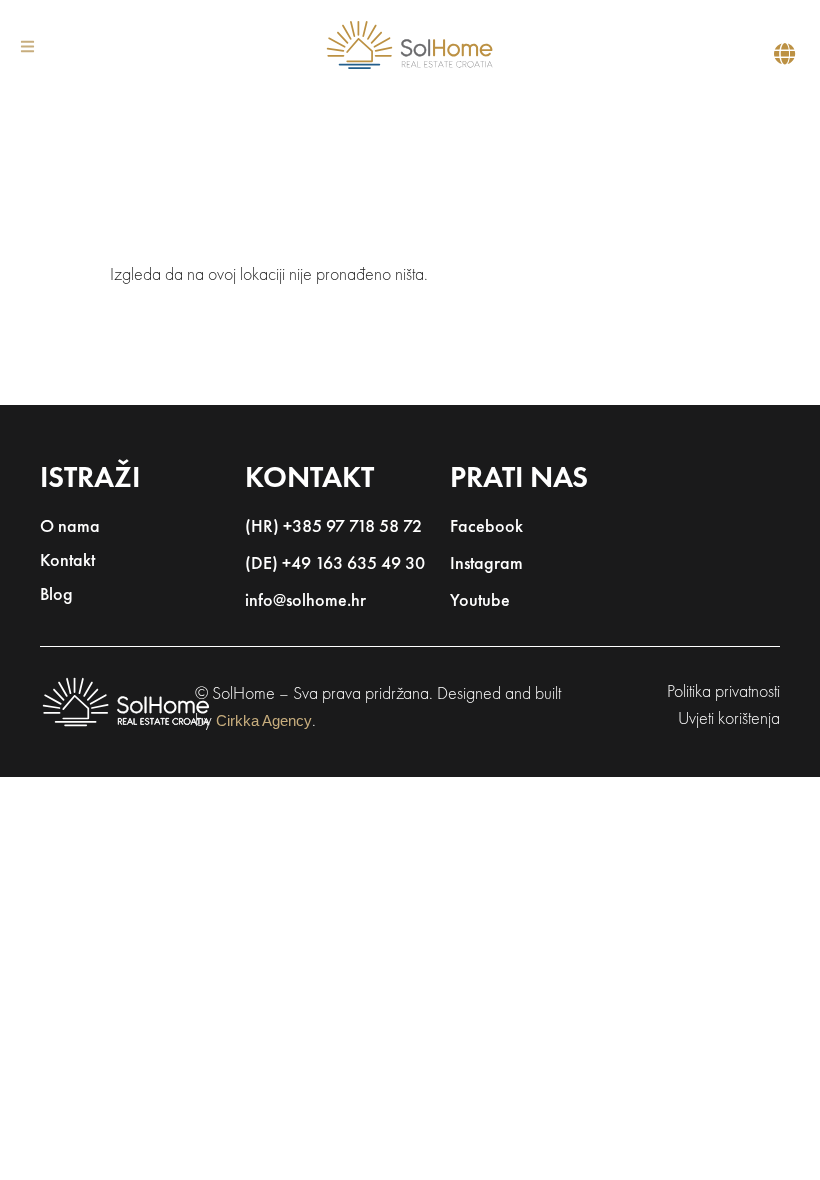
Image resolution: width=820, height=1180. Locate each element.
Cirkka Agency (264, 720)
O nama (70, 528)
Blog (56, 596)
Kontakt (67, 562)
